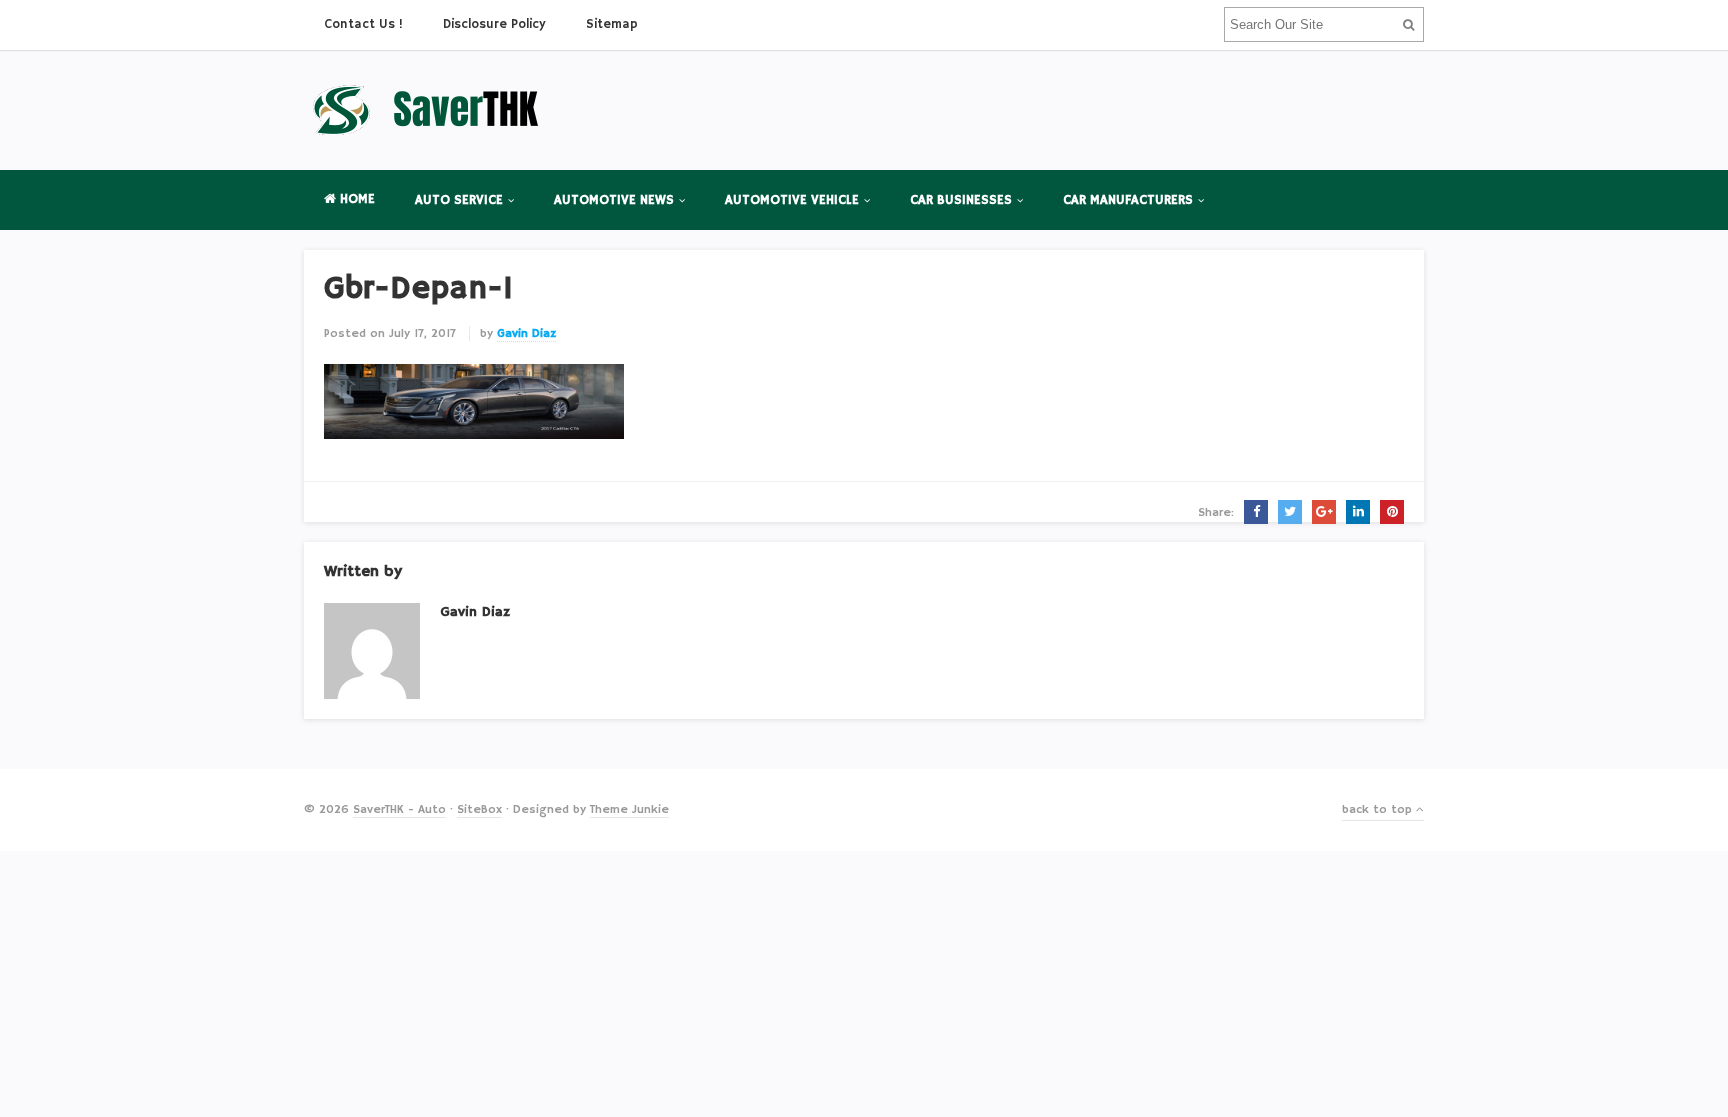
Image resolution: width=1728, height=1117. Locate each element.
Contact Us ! (363, 24)
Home (355, 199)
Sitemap (612, 24)
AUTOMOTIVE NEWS (614, 200)
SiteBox (479, 809)
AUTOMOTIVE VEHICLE (792, 200)
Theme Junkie (629, 809)
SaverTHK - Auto (399, 809)
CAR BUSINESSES (961, 200)
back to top (1379, 809)
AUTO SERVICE (459, 200)
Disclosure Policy (494, 24)
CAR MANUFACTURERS (1128, 200)
